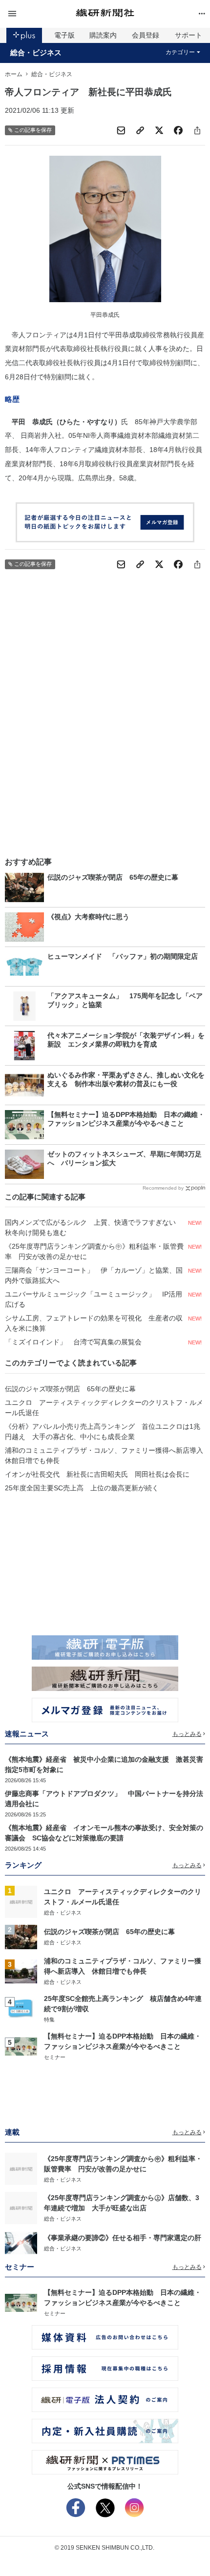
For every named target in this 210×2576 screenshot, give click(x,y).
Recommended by (163, 1188)
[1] (21, 1901)
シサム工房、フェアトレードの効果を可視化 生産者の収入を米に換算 (94, 1323)
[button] (38, 14)
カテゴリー (180, 52)
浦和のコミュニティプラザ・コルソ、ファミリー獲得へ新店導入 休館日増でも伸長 (105, 1455)
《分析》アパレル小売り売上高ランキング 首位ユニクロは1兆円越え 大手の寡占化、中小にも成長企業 (103, 1432)
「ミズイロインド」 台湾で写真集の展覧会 (73, 1342)
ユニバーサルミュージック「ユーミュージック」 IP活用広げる (94, 1299)
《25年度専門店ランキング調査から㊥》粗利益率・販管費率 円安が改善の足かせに (94, 1251)
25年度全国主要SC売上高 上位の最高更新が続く (82, 1488)
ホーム (14, 74)
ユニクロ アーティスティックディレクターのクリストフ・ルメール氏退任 (104, 1408)
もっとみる (187, 1734)
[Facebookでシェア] (178, 130)
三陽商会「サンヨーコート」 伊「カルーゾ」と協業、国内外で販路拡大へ (94, 1275)
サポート (189, 35)
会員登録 (146, 35)
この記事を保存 (33, 130)
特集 (49, 2020)
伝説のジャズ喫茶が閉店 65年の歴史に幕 (70, 1389)
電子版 (64, 35)
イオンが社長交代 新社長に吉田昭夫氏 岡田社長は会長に (97, 1474)
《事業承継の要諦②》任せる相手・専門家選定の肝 (123, 2238)
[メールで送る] (121, 130)
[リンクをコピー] (140, 130)
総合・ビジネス (36, 53)
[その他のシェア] (197, 130)
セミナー (55, 2057)
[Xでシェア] (159, 130)
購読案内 (103, 35)
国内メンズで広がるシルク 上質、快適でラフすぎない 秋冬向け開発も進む (94, 1227)
